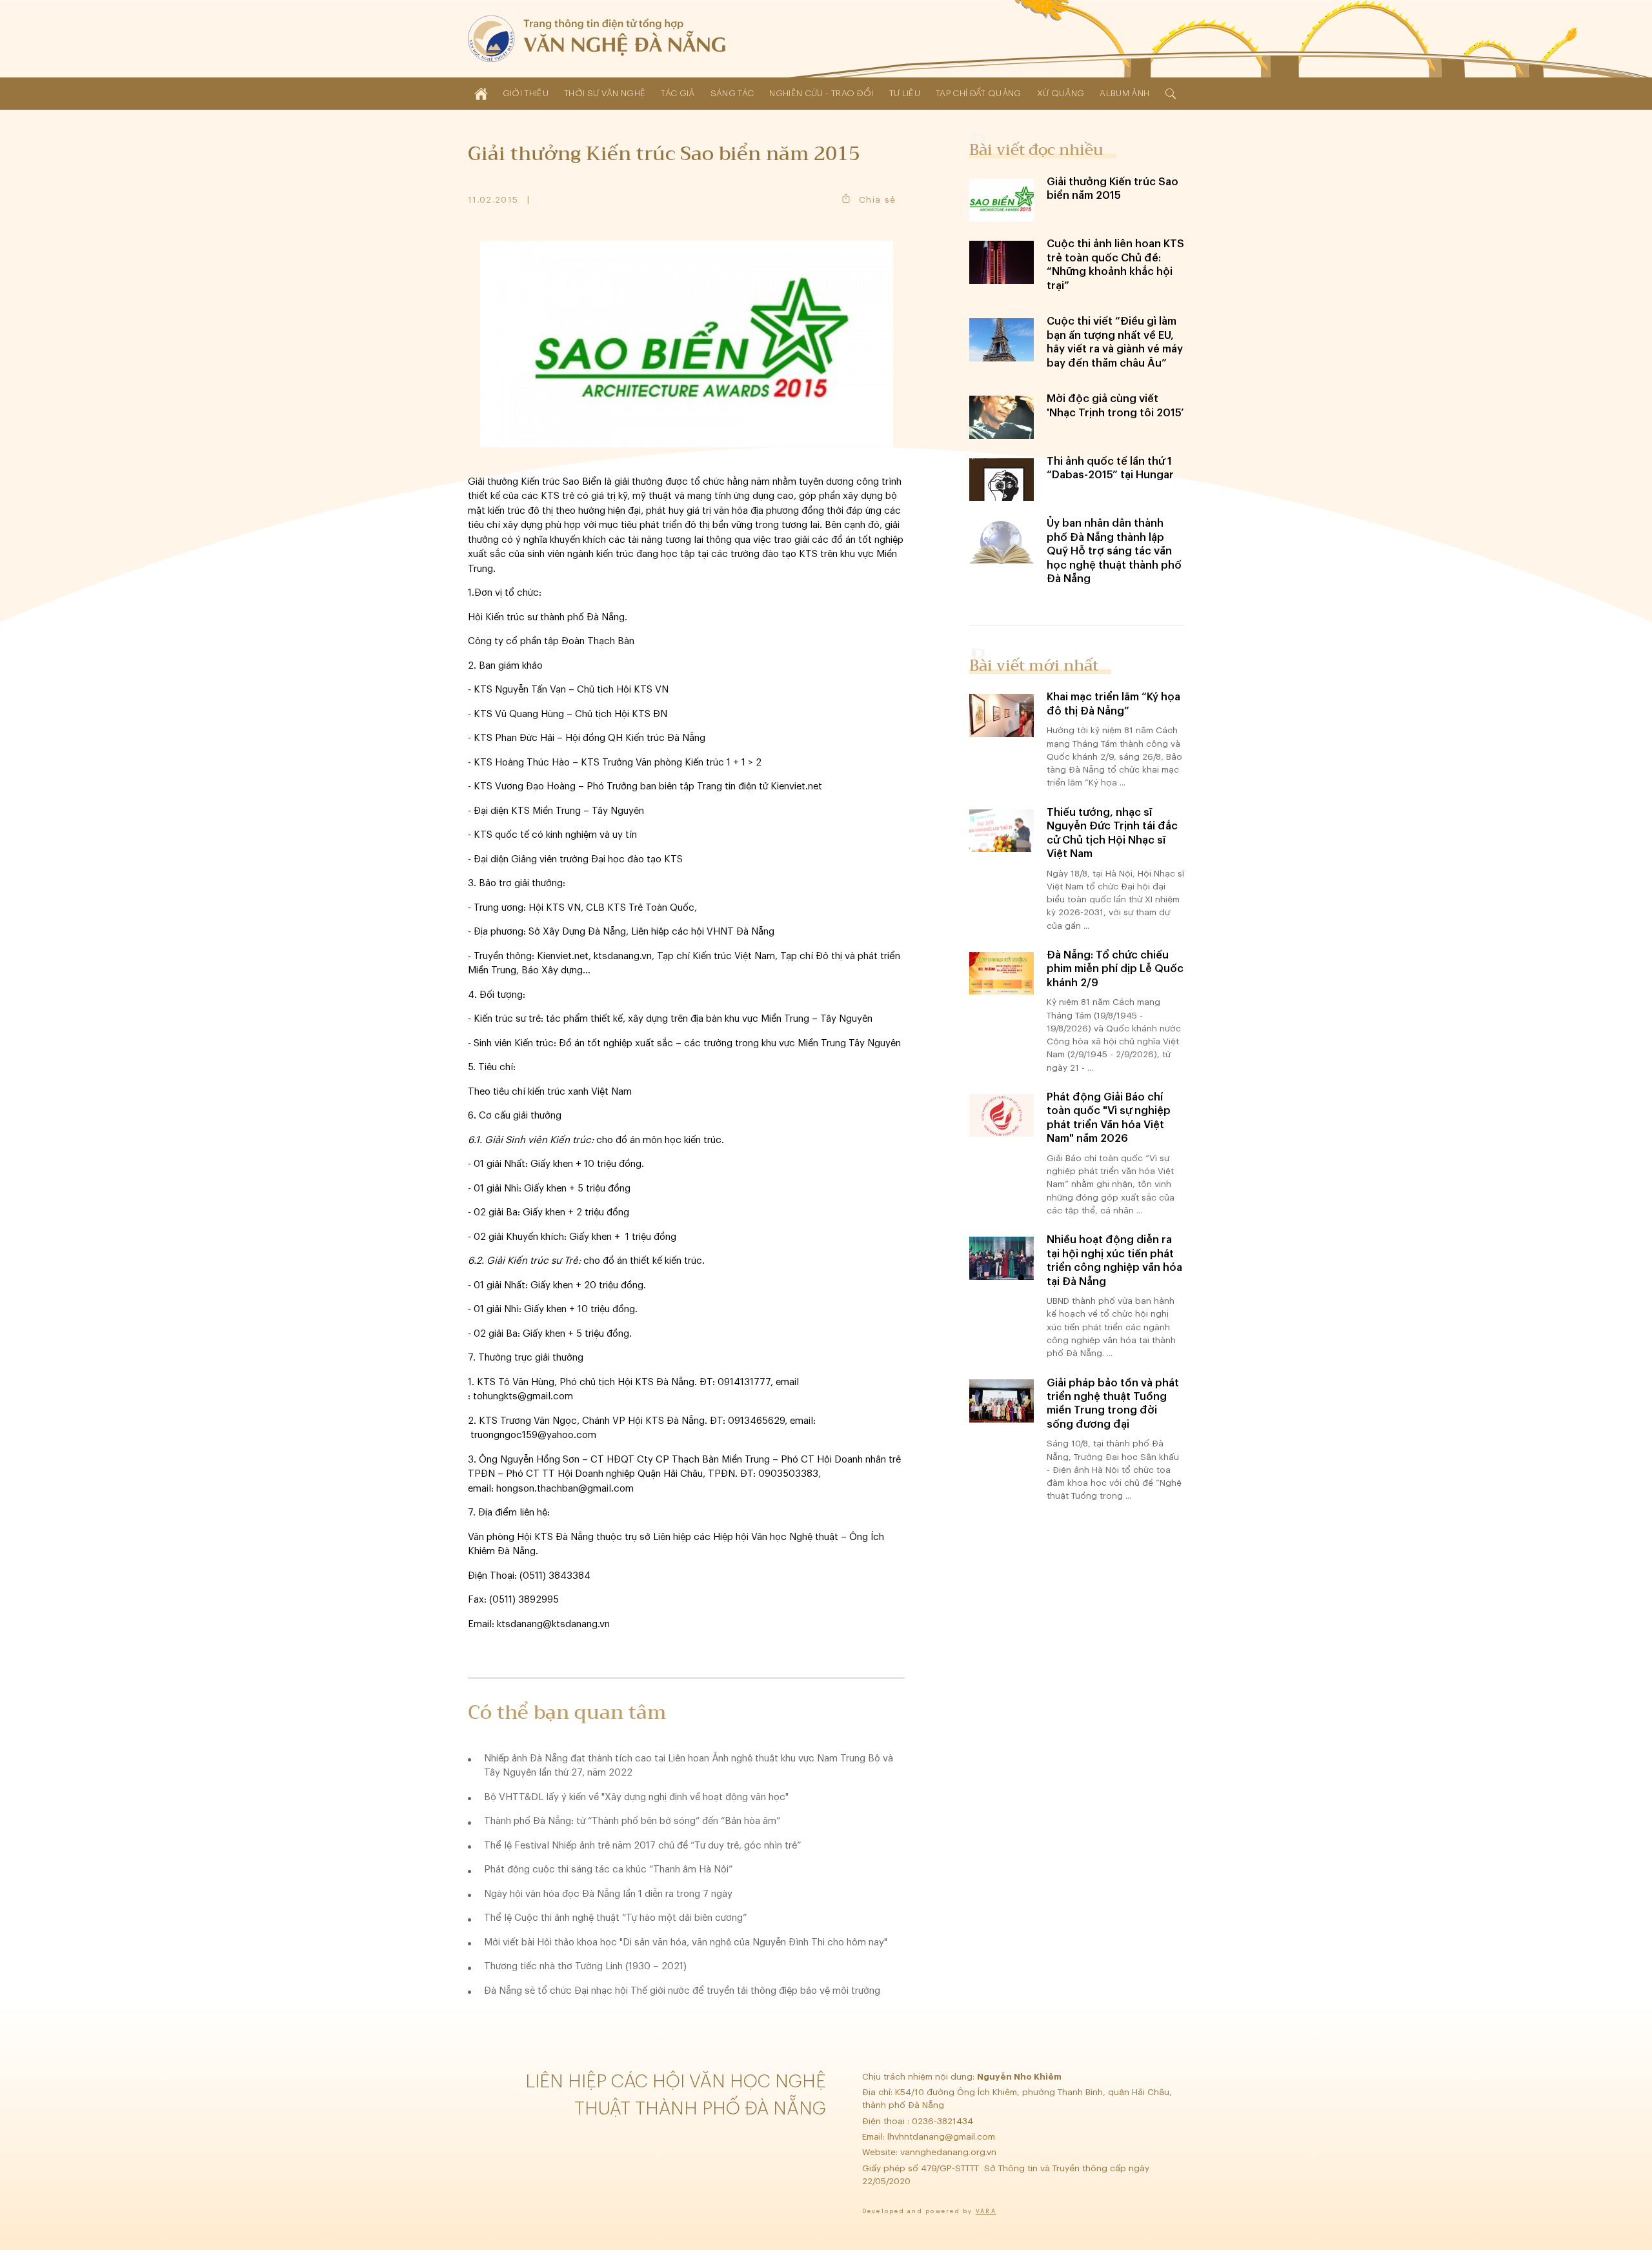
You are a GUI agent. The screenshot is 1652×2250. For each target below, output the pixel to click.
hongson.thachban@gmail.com (565, 1489)
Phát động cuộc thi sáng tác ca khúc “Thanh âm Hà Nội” (608, 1870)
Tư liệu (905, 93)
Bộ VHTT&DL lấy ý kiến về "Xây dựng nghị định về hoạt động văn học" (636, 1797)
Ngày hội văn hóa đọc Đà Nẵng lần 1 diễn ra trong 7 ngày (608, 1894)
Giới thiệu (526, 93)
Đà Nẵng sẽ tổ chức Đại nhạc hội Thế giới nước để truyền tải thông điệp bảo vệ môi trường (682, 1991)
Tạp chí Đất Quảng (979, 93)
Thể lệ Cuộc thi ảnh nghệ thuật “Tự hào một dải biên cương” (615, 1918)
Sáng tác (732, 93)
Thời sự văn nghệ (605, 93)
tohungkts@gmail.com (523, 1396)
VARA (986, 2212)
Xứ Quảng (1061, 93)
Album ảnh (1124, 93)
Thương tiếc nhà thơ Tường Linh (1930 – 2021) (585, 1966)
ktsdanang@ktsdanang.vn (553, 1624)
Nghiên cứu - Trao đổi (821, 93)
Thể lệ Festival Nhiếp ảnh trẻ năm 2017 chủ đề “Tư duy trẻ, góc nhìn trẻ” (642, 1846)
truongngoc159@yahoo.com (533, 1435)
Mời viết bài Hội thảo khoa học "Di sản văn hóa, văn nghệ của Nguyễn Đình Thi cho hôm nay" (686, 1942)
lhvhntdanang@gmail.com (942, 2137)
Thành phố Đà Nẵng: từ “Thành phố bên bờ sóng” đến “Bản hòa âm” (632, 1821)
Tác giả (678, 93)
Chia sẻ (877, 200)
